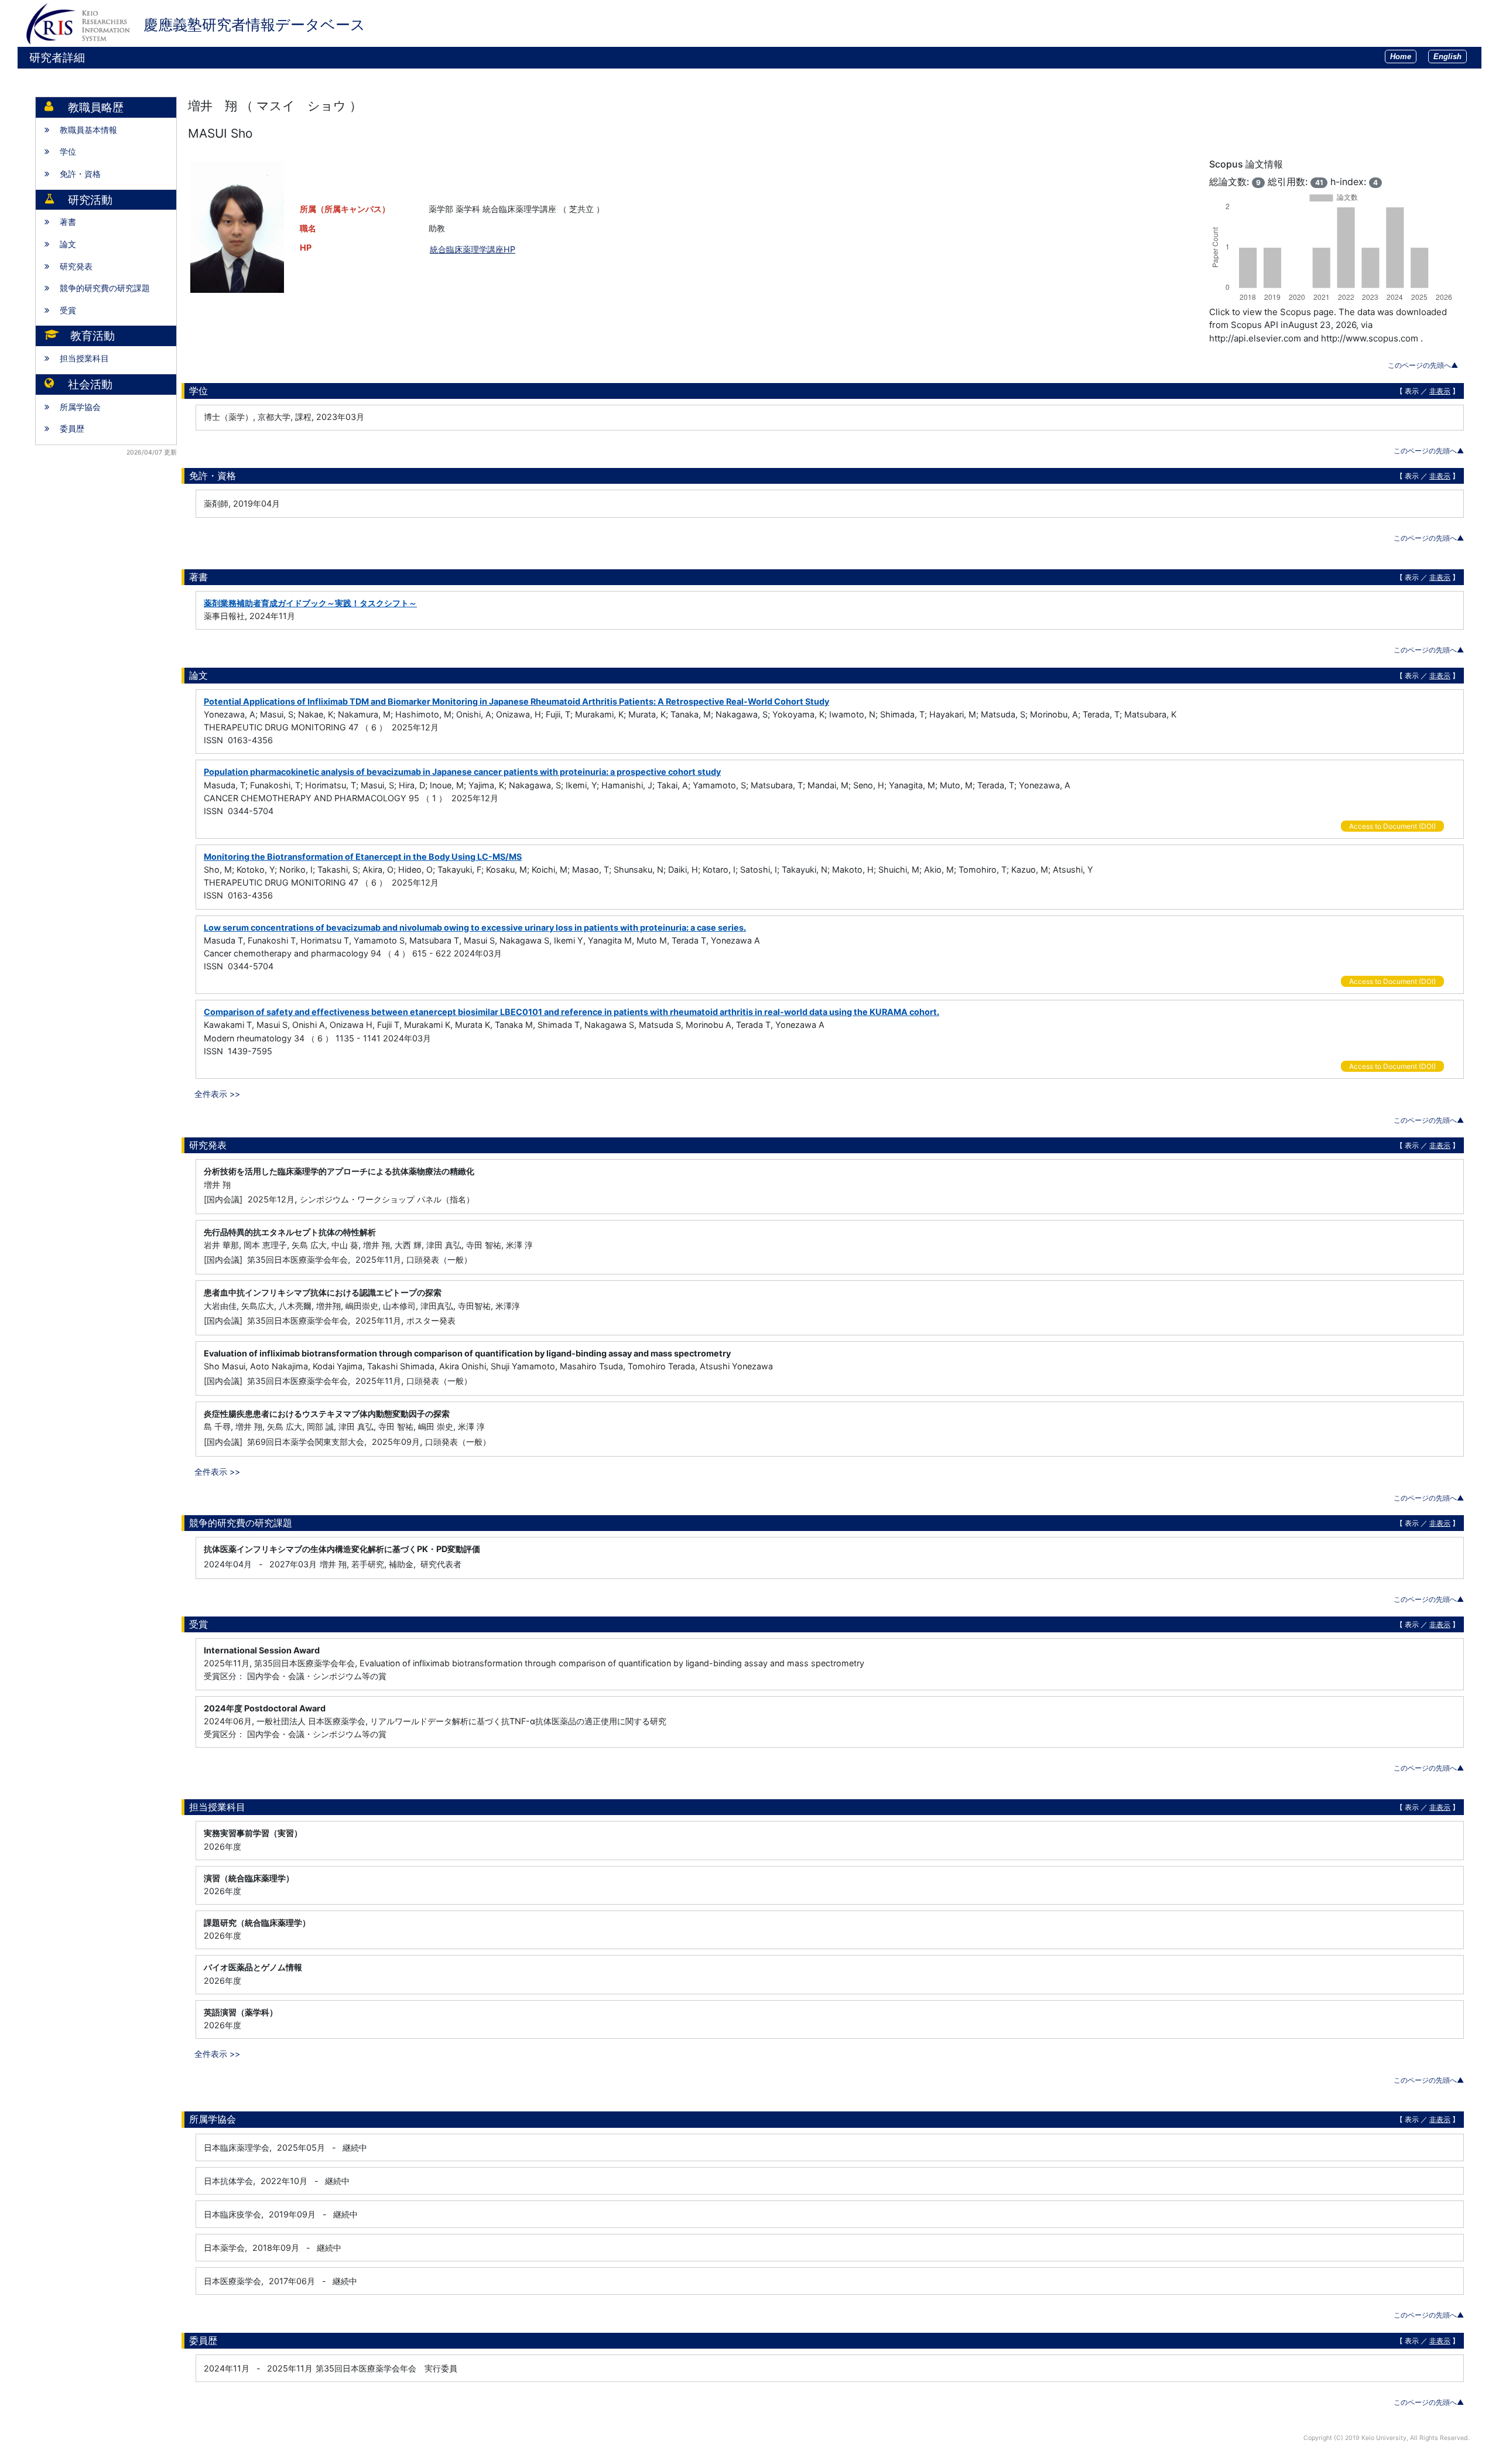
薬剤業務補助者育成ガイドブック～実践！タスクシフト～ (310, 603)
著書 (68, 222)
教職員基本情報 (88, 130)
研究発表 (76, 266)
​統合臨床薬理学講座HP (473, 249)
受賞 (68, 310)
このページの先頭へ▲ (1423, 365)
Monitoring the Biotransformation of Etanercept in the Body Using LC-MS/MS (363, 857)
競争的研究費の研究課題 (105, 288)
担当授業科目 (84, 358)
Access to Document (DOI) (1392, 826)
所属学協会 (80, 407)
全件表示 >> (217, 1094)
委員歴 (72, 428)
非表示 (1440, 391)
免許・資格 (80, 174)
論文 (68, 244)
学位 (68, 151)
